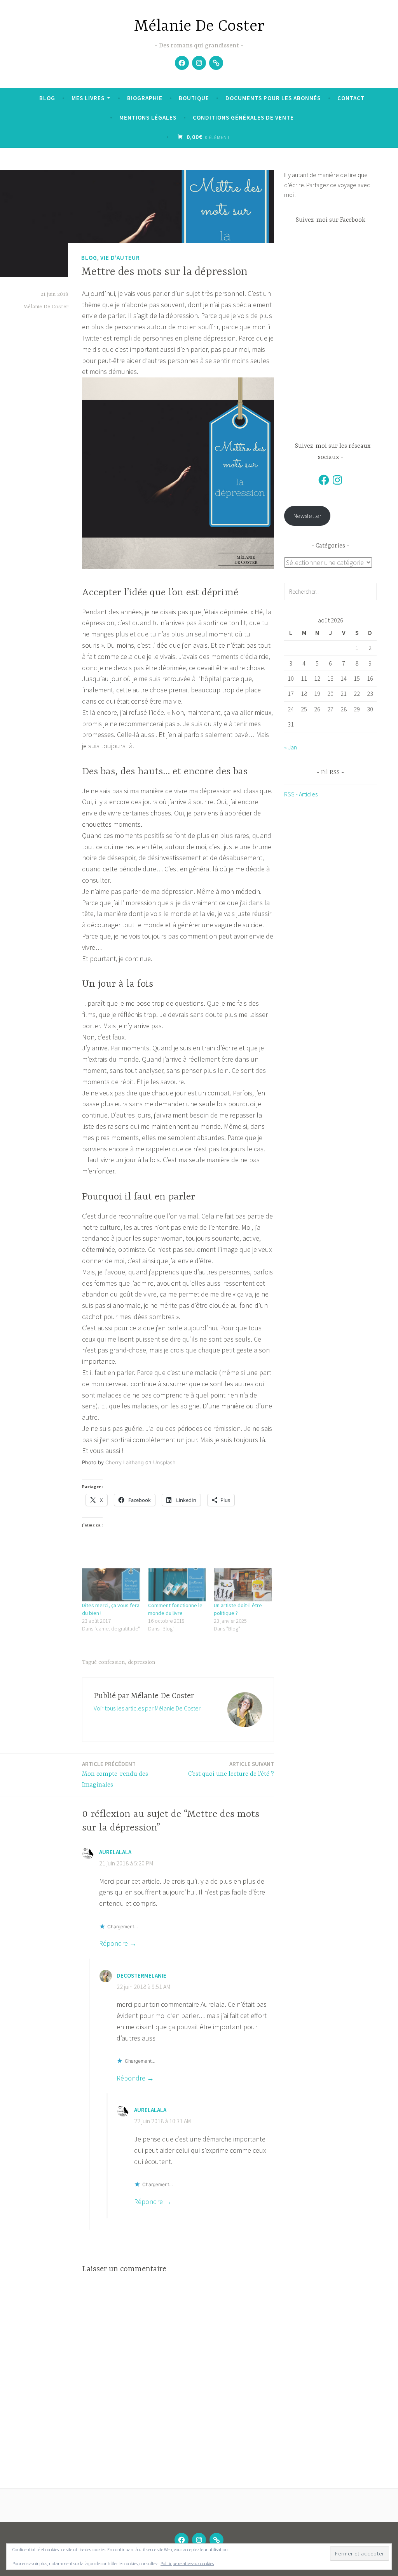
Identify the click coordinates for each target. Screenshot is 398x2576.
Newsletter (307, 516)
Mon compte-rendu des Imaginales (115, 1775)
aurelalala (115, 1852)
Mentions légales (148, 117)
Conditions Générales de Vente (243, 117)
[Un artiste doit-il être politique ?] (243, 1585)
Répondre (113, 1943)
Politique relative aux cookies (187, 2563)
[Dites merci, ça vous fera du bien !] (111, 1585)
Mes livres (88, 98)
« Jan (291, 747)
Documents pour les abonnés (273, 98)
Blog (47, 98)
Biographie (145, 98)
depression (141, 1662)
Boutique (194, 98)
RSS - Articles (301, 794)
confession (112, 1662)
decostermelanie (141, 1975)
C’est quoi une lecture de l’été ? (231, 1769)
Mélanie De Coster (199, 27)
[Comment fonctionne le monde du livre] (177, 1585)
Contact (351, 98)
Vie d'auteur (120, 258)
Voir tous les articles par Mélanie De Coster (147, 1708)
